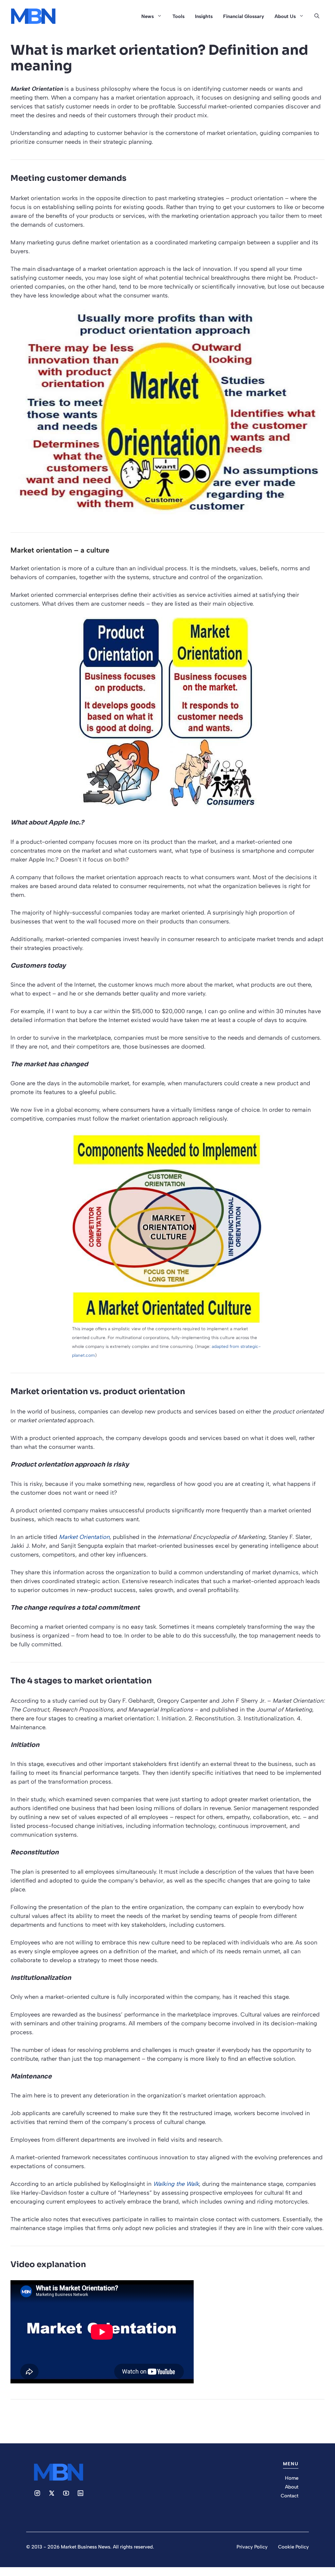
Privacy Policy (252, 2547)
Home (292, 2478)
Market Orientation (84, 1537)
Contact (290, 2496)
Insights (204, 16)
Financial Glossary (244, 16)
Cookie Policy (293, 2547)
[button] (317, 16)
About (292, 2487)
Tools (178, 16)
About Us (285, 16)
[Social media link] (37, 2493)
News (148, 16)
